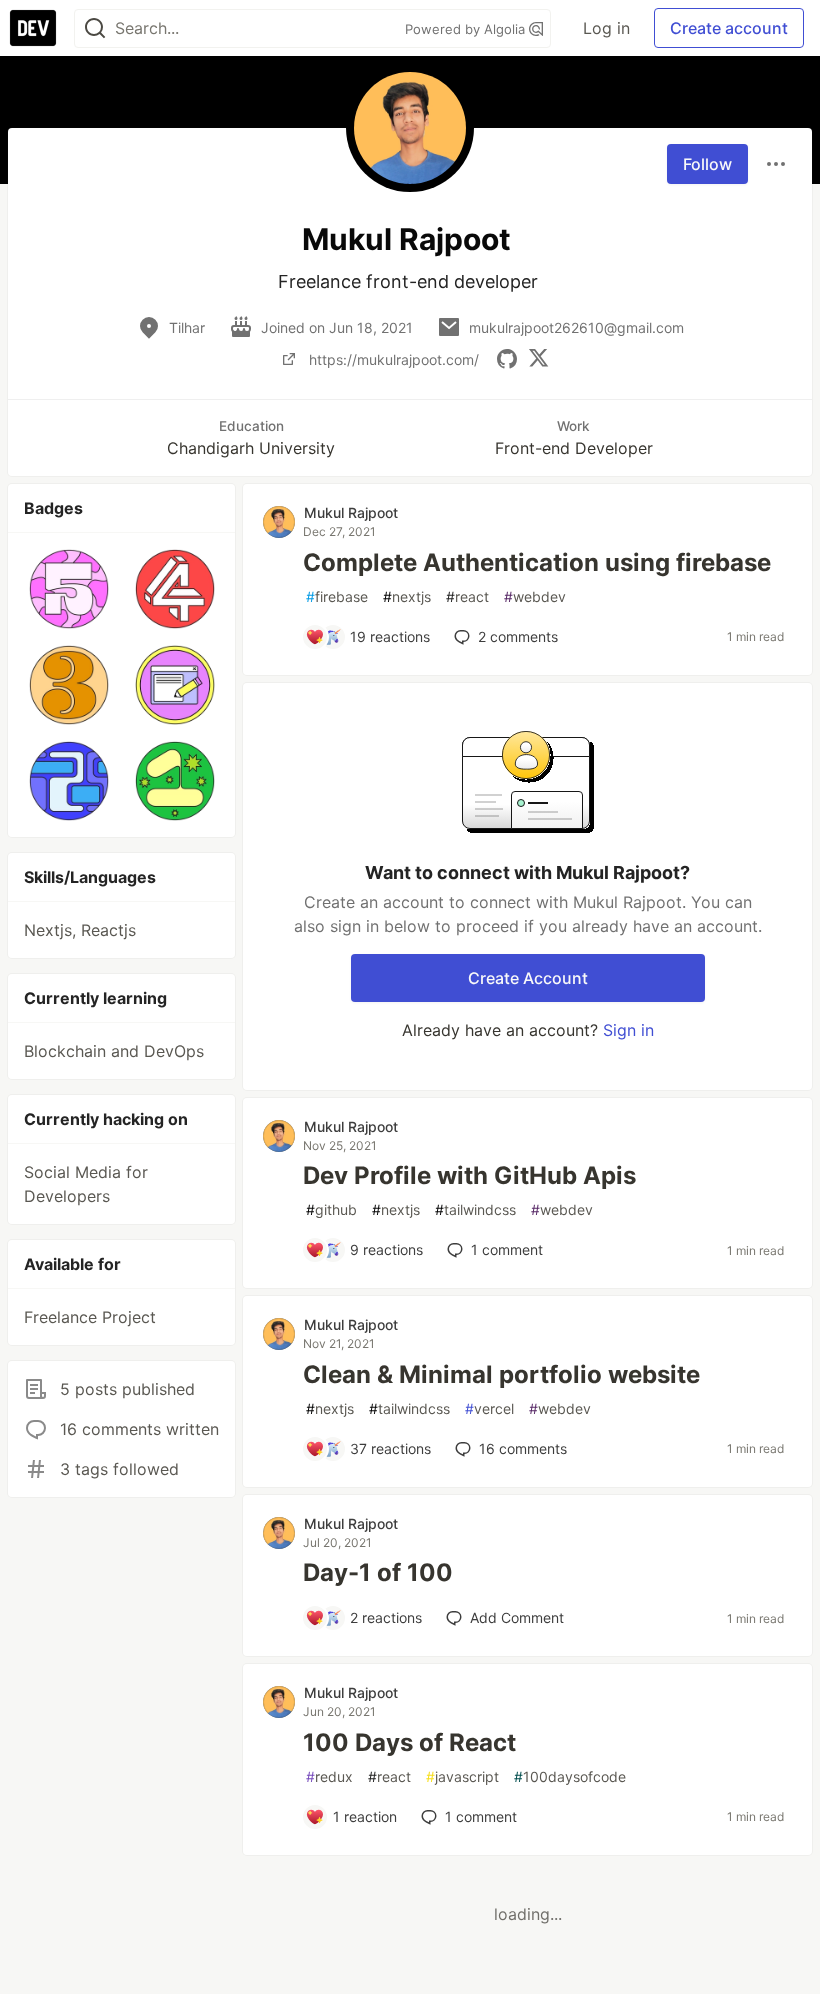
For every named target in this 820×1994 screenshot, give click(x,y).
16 (523, 1448)
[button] (69, 589)
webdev (535, 596)
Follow (707, 164)
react (467, 596)
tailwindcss (475, 1209)
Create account (729, 28)
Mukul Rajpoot (351, 512)
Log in (606, 28)
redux (329, 1776)
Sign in (628, 1030)
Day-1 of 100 (378, 1572)
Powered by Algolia (467, 29)
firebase (337, 596)
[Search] (95, 28)
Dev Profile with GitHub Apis (469, 1175)
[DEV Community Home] (33, 28)
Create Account (528, 978)
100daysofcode (570, 1776)
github (331, 1209)
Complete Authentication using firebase (537, 562)
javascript (462, 1776)
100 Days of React (409, 1742)
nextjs (407, 596)
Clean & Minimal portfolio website (501, 1374)
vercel (489, 1408)
